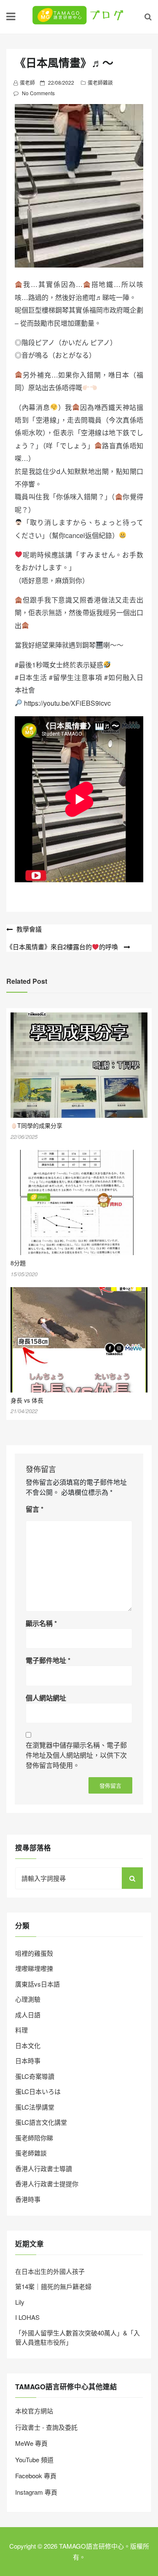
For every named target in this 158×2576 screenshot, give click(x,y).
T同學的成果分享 (40, 1125)
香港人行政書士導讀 (44, 2168)
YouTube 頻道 (34, 2460)
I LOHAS (27, 2317)
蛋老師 (27, 82)
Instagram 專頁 (36, 2492)
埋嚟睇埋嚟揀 (34, 1968)
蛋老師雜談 (100, 82)
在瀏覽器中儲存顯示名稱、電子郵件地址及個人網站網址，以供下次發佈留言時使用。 (76, 1755)
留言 (35, 1509)
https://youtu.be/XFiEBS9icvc (67, 703)
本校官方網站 (34, 2411)
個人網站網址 (46, 1698)
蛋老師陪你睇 (34, 2138)
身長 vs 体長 (27, 1400)
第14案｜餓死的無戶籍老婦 (53, 2286)
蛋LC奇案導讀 (35, 2076)
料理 (21, 2030)
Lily (20, 2302)
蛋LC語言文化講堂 (41, 2122)
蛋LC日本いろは (38, 2091)
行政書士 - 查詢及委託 (46, 2427)
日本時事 (28, 2061)
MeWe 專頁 (31, 2443)
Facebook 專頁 (36, 2476)
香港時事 (28, 2199)
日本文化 (28, 2045)
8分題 (18, 1263)
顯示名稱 (41, 1623)
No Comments (38, 93)
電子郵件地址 (48, 1660)
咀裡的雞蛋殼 (34, 1953)
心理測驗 (28, 1999)
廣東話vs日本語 (37, 1984)
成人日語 (28, 2015)
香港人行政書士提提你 (47, 2184)
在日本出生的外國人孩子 (50, 2271)
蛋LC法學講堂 (35, 2107)
